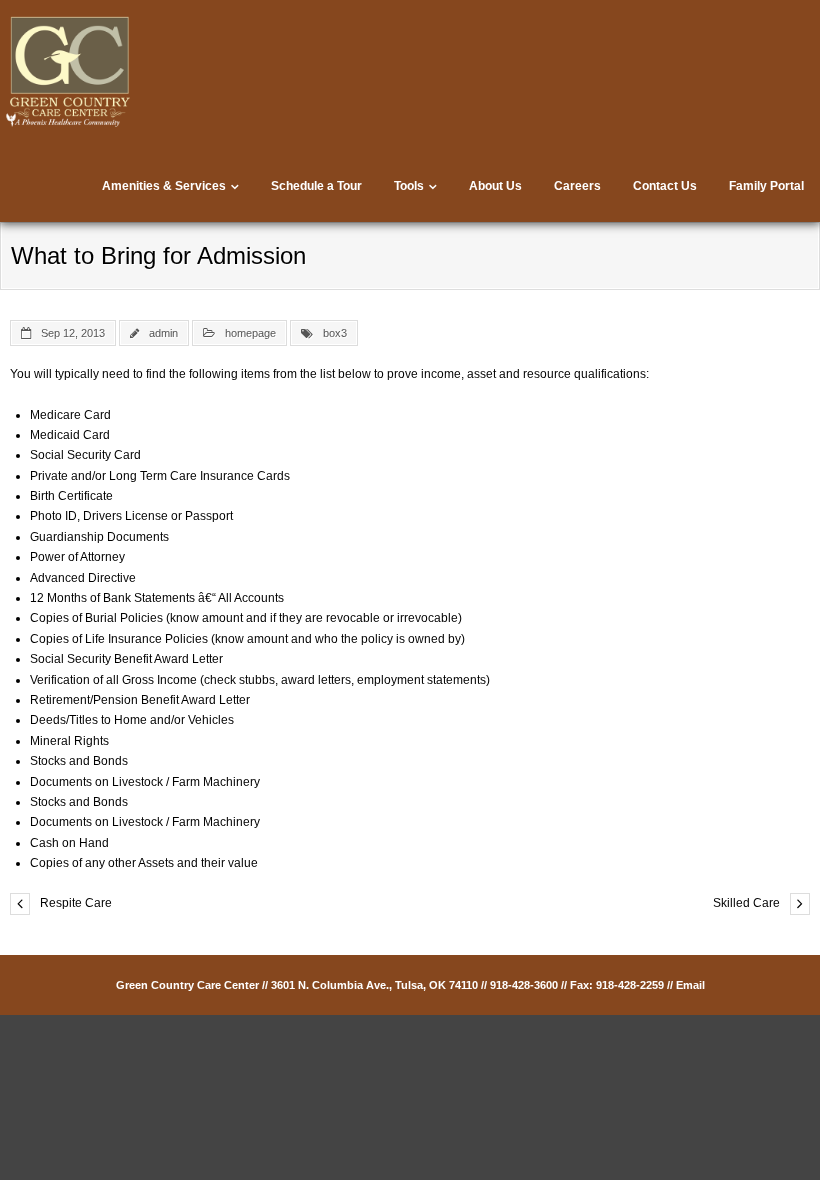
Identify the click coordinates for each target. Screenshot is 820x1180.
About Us (495, 186)
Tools (409, 186)
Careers (577, 186)
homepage (250, 333)
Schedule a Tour (316, 186)
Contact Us (665, 186)
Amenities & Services (164, 186)
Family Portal (766, 186)
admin (163, 333)
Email (690, 985)
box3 (335, 333)
